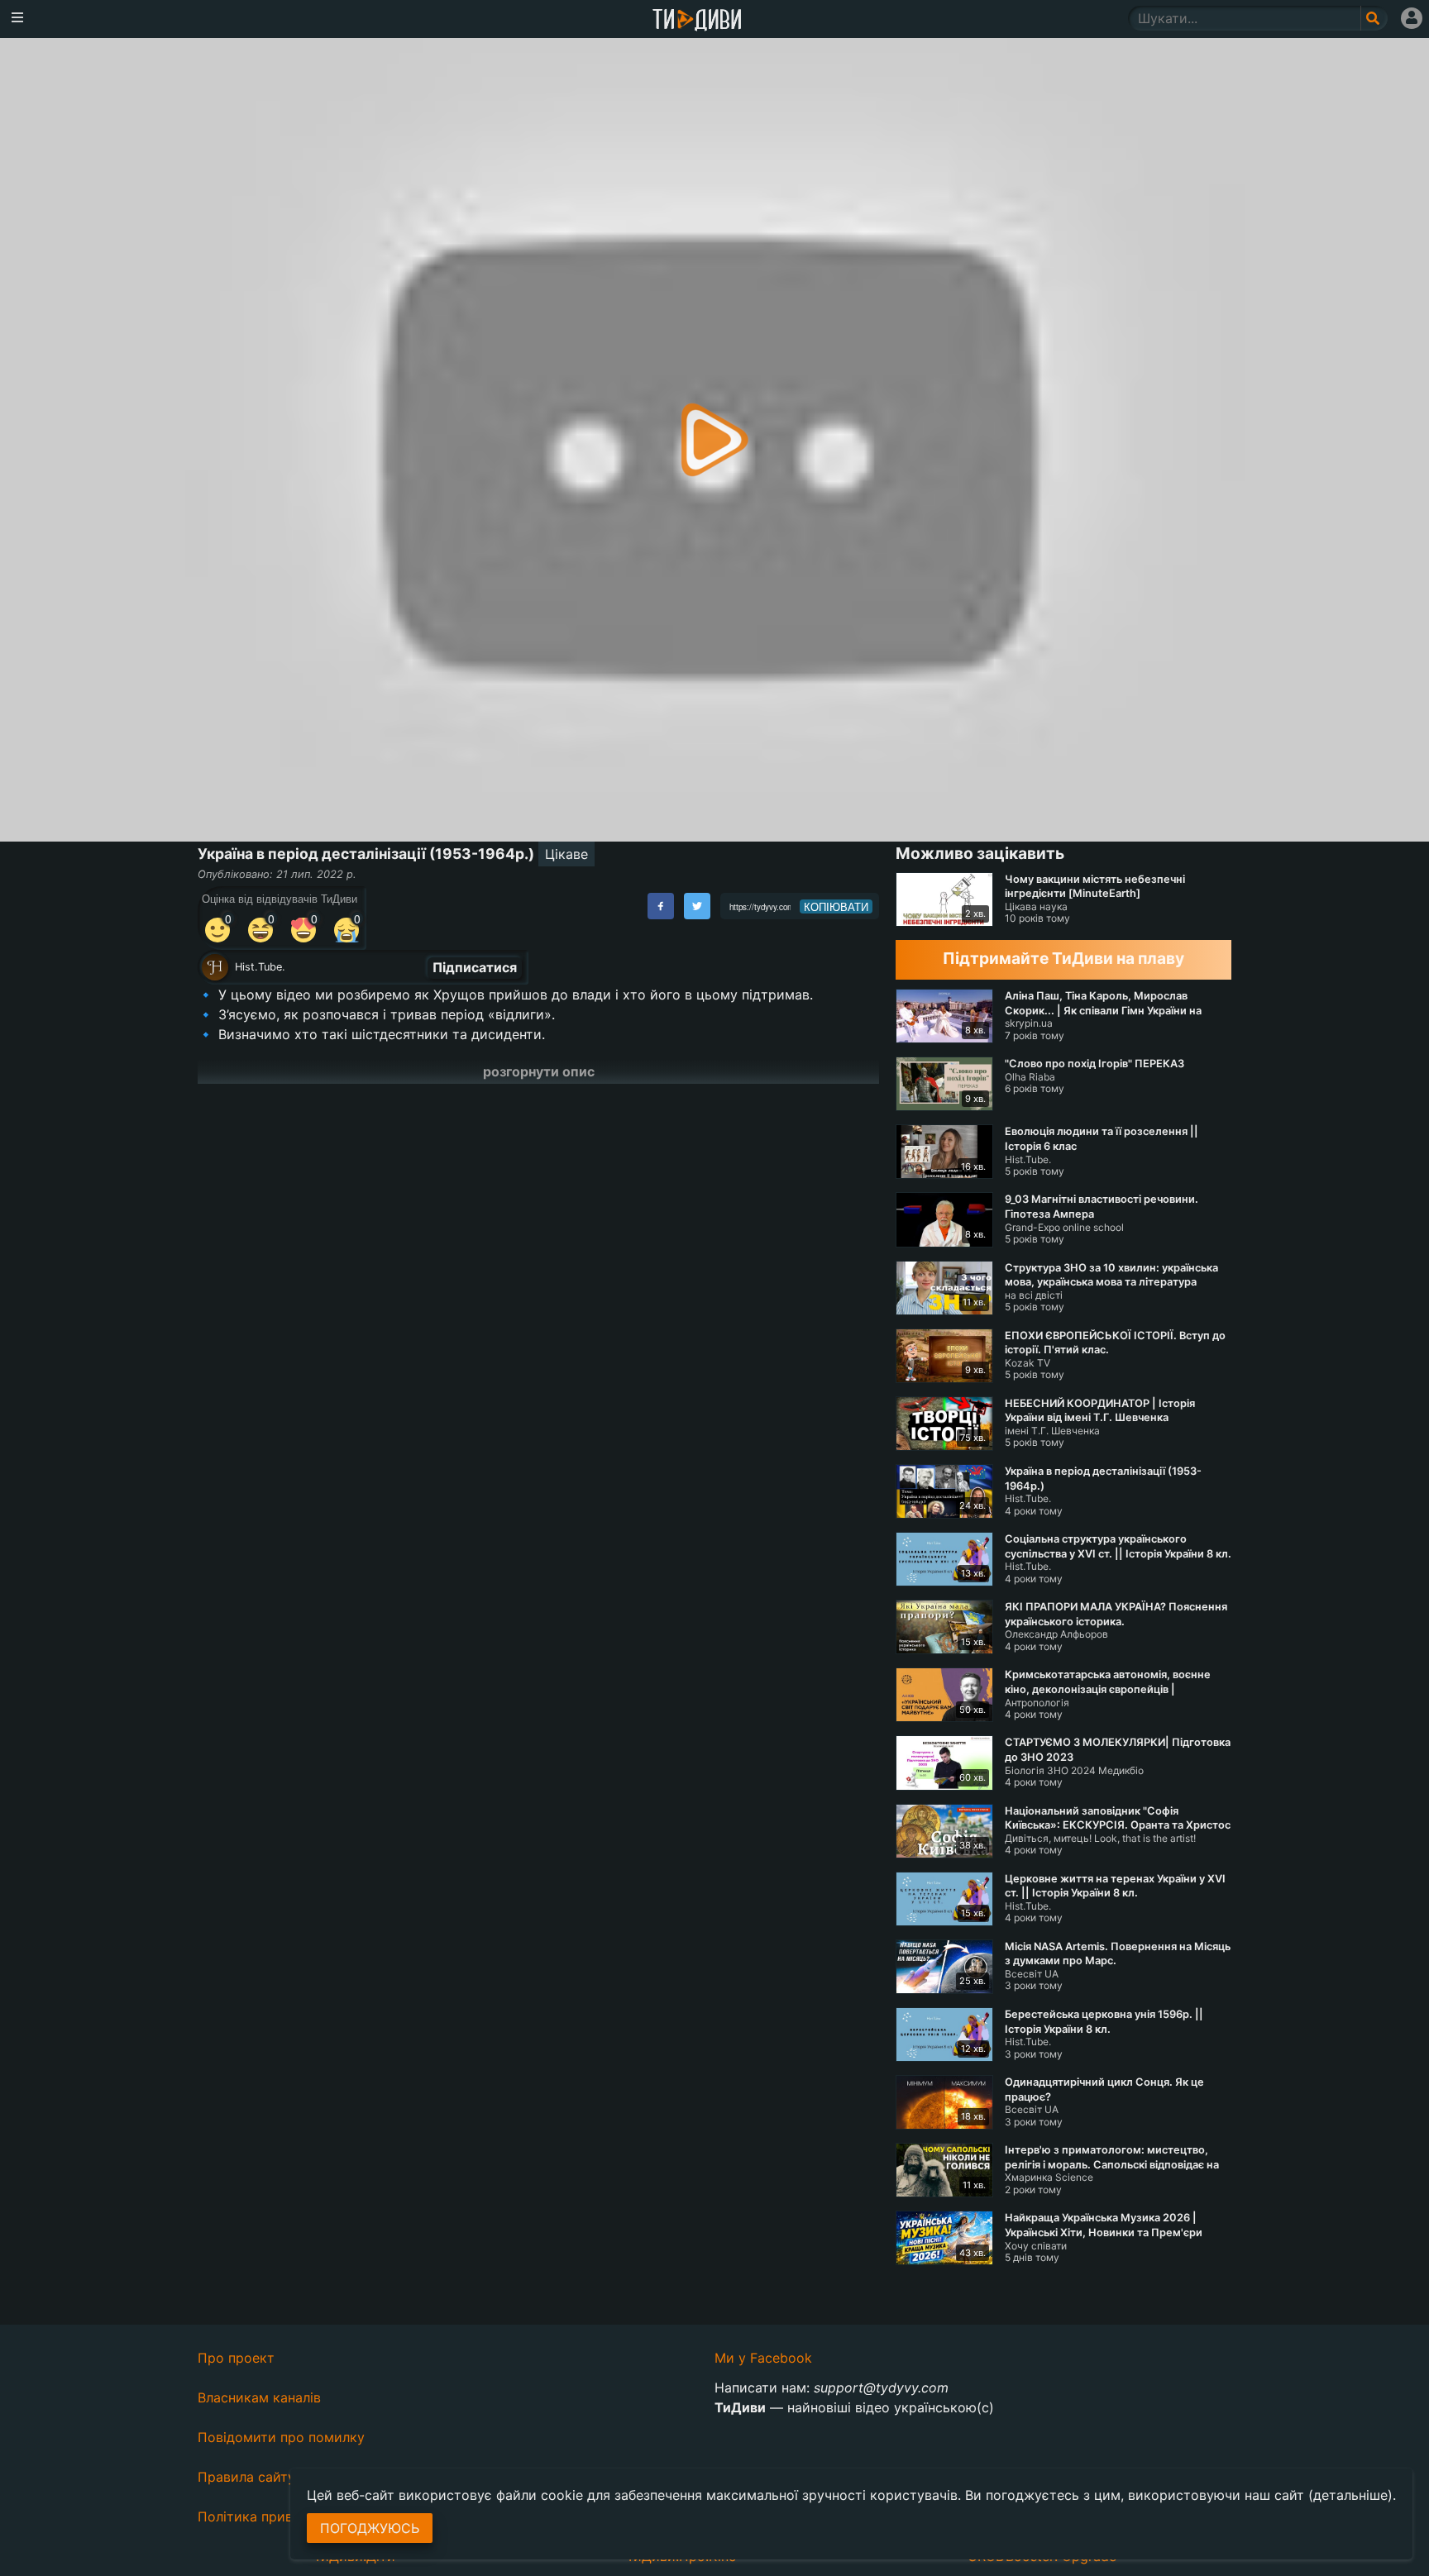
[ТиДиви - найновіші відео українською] (697, 21)
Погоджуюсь (370, 2528)
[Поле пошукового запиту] (1374, 18)
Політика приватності (269, 2516)
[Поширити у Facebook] (661, 906)
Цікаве (566, 854)
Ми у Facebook (763, 2358)
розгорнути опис (539, 1071)
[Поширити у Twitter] (697, 906)
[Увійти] (1412, 18)
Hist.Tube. (260, 967)
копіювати (836, 907)
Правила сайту (246, 2477)
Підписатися (475, 967)
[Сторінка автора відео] (215, 967)
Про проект (236, 2358)
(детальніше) (1350, 2495)
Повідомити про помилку (281, 2437)
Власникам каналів (259, 2397)
